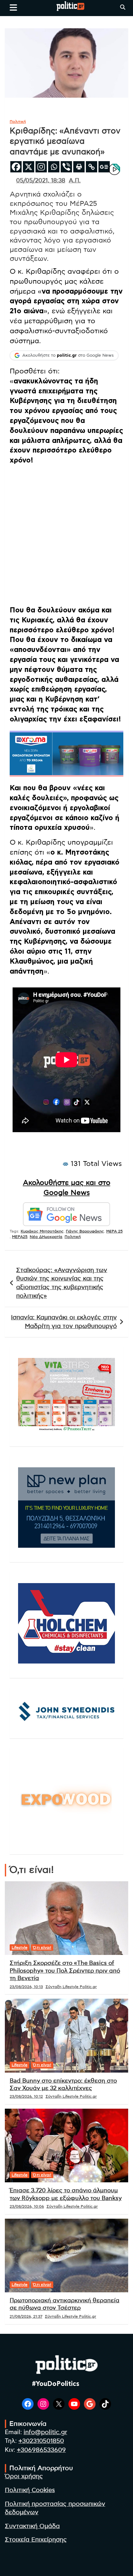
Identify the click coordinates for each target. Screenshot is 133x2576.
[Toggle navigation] (13, 7)
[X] (29, 167)
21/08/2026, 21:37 (26, 2316)
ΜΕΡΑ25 (20, 1237)
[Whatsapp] (54, 167)
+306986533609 (41, 2450)
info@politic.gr (45, 2432)
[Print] (79, 167)
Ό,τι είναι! (42, 1948)
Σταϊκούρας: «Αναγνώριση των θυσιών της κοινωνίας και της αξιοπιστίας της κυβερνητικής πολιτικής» (62, 1283)
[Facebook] (16, 167)
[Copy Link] (92, 167)
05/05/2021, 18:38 (41, 181)
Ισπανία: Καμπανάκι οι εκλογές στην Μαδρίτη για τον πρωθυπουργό (64, 1322)
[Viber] (66, 167)
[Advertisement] (66, 536)
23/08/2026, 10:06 (27, 2206)
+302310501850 (41, 2441)
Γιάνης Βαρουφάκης (85, 1231)
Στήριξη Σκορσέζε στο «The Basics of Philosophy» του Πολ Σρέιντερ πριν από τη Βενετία (65, 1971)
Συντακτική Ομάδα (32, 2526)
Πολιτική (18, 122)
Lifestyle (20, 1948)
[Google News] (104, 167)
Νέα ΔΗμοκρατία (46, 1237)
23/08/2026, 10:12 (26, 2096)
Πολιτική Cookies (30, 2490)
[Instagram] (41, 167)
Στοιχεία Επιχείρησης (36, 2540)
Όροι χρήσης (24, 2476)
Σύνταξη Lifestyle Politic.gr (71, 1987)
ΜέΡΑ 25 (114, 1231)
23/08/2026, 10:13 (26, 1987)
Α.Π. (75, 181)
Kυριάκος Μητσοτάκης (42, 1231)
